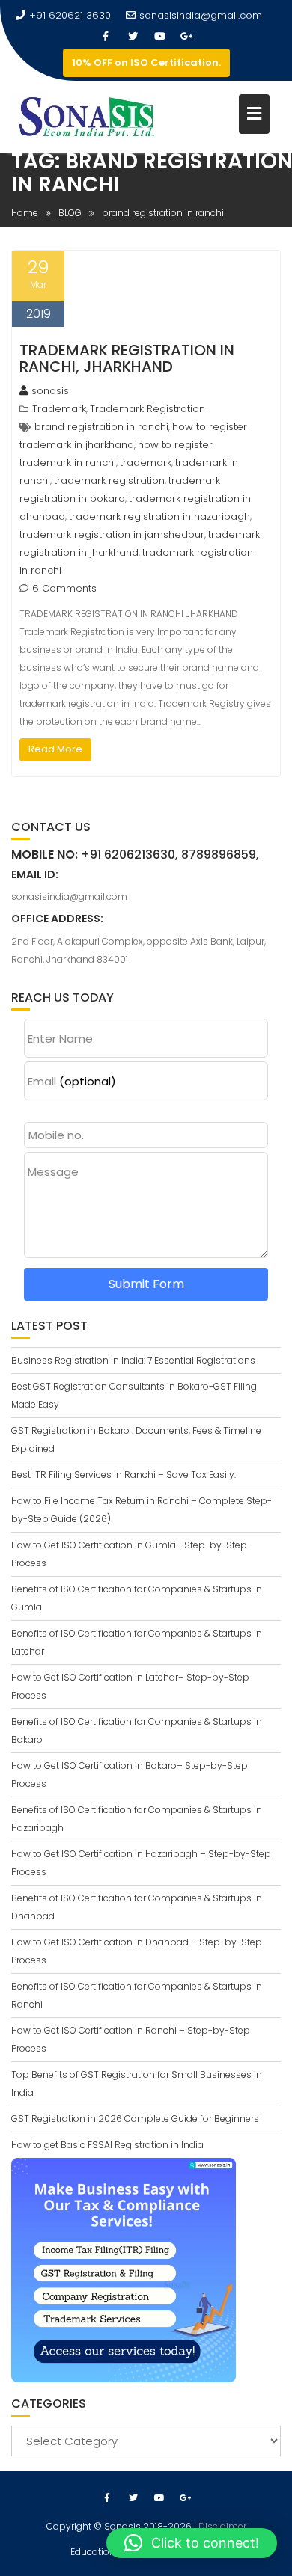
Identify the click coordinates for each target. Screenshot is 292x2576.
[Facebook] (106, 37)
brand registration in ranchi (101, 427)
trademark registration (109, 481)
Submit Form (146, 1284)
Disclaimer (222, 2526)
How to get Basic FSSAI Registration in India (107, 2145)
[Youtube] (159, 37)
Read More (55, 749)
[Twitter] (133, 37)
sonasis (50, 391)
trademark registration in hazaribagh (159, 516)
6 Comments (64, 588)
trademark (146, 463)
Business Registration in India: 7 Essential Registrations (133, 1360)
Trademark (59, 409)
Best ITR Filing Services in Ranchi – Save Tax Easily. (124, 1475)
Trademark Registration (147, 409)
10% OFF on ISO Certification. (146, 62)
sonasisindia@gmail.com (201, 15)
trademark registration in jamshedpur (112, 534)
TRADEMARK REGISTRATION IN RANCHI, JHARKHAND (127, 358)
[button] (192, 2543)
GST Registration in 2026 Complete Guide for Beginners (135, 2119)
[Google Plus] (186, 37)
